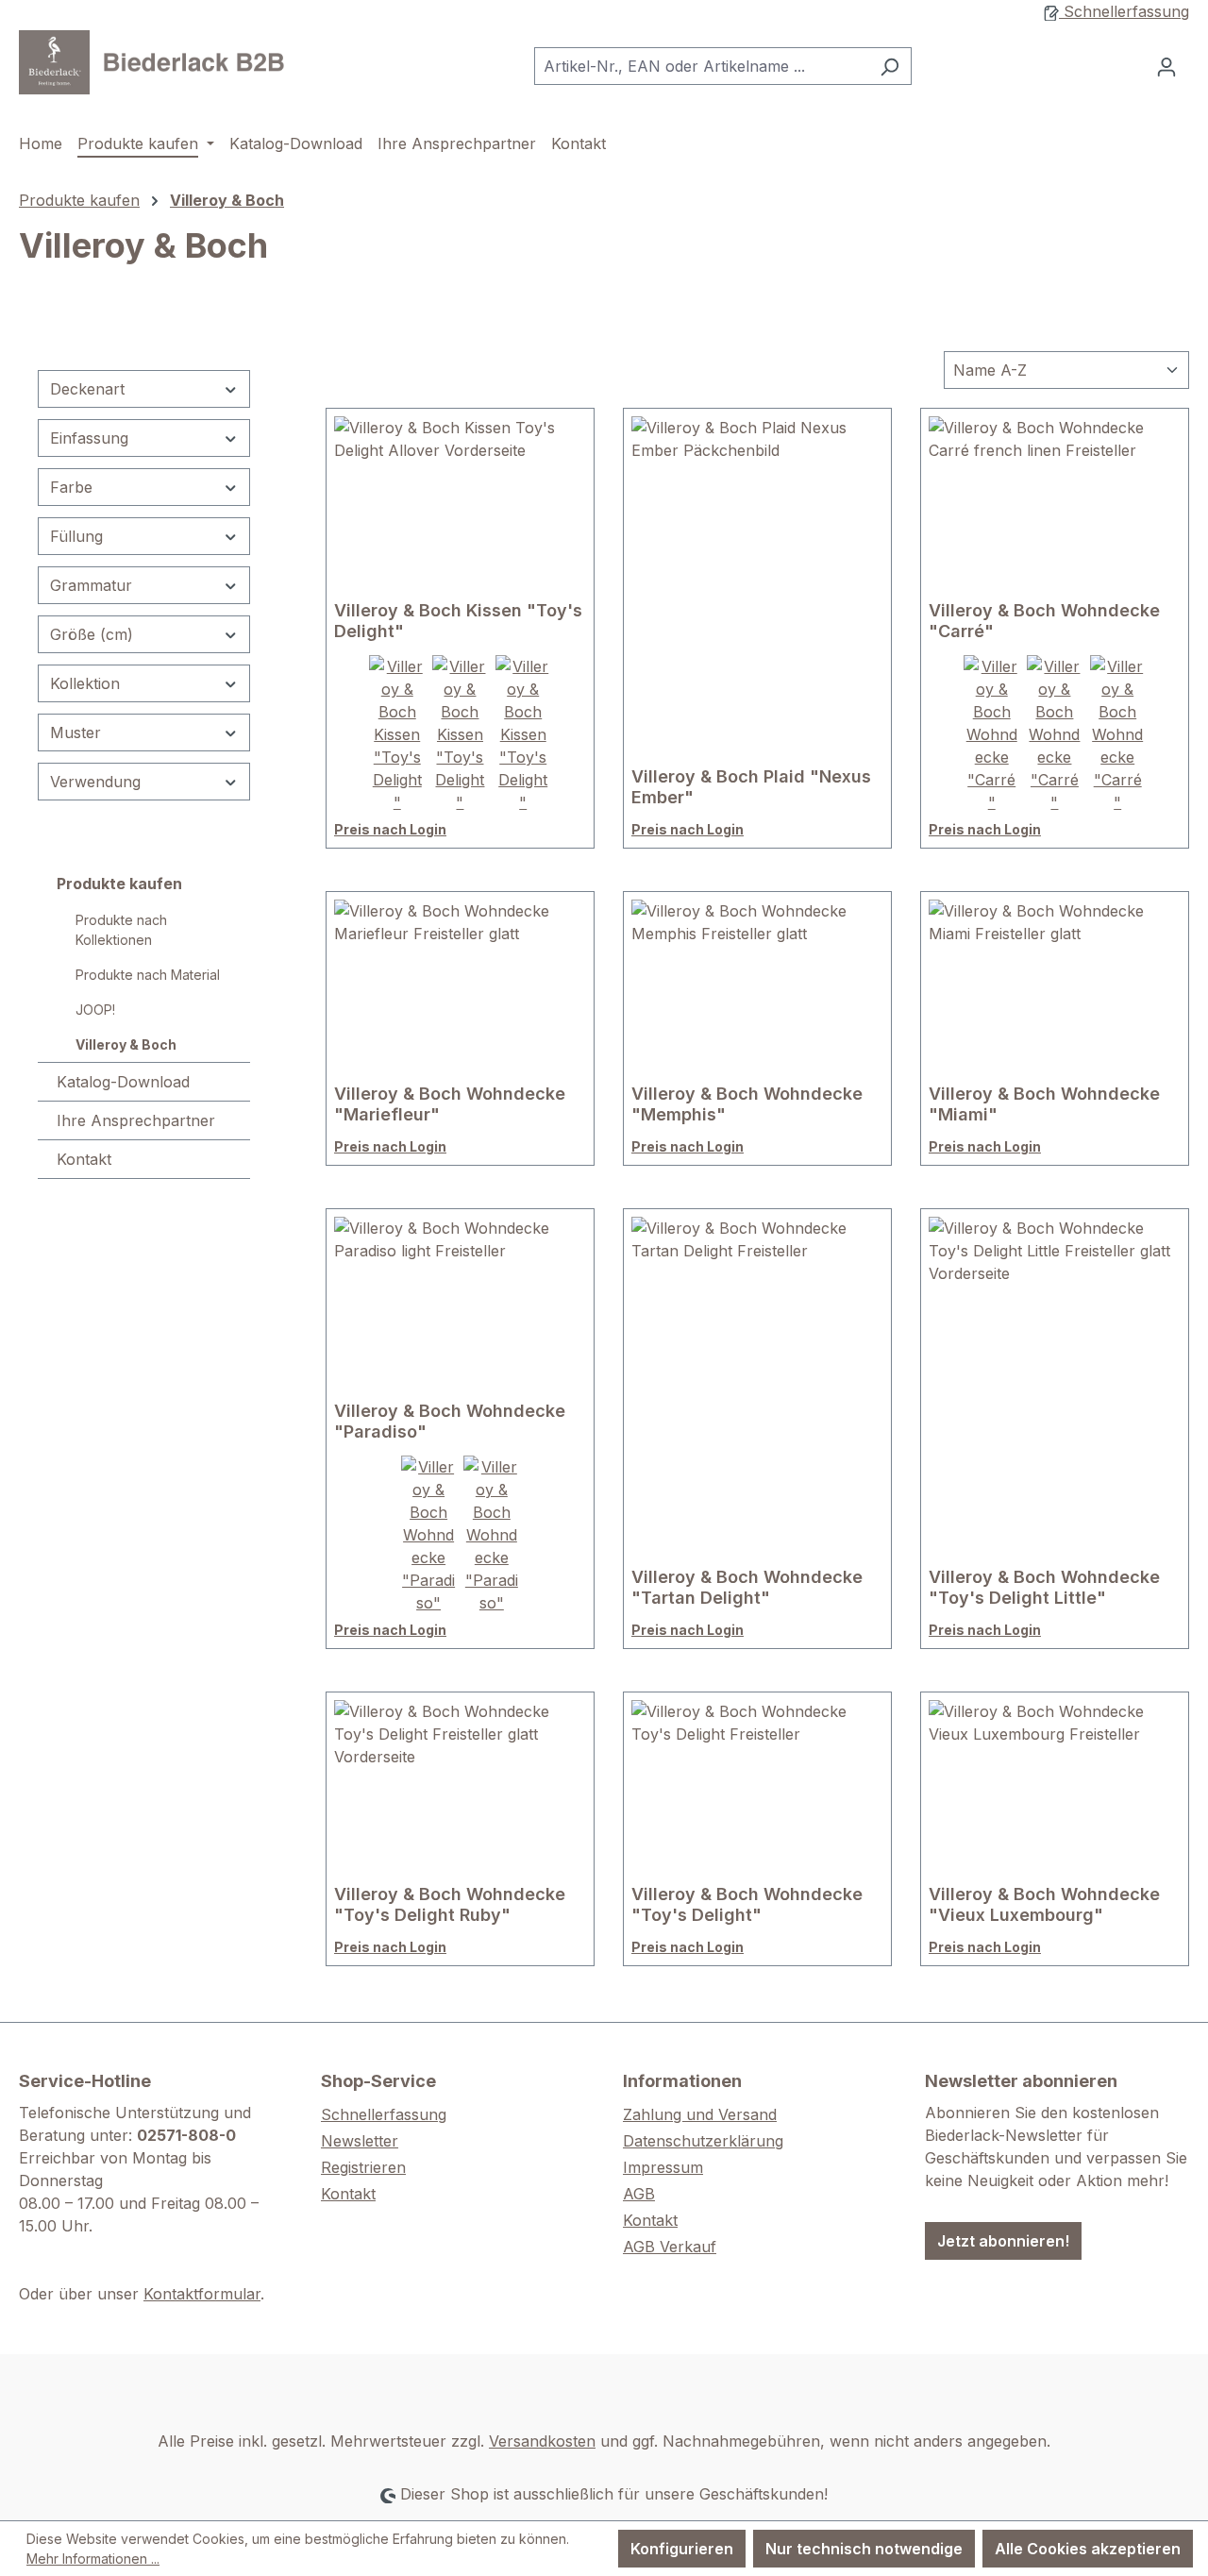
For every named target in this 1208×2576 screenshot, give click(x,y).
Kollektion (85, 683)
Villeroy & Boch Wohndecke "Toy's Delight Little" (1044, 1587)
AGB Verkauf (670, 2247)
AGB (639, 2194)
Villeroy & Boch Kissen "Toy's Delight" (458, 621)
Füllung (76, 536)
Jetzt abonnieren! (1003, 2241)
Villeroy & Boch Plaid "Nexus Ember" (751, 787)
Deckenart (87, 389)
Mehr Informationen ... (93, 2559)
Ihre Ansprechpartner (136, 1120)
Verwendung (95, 782)
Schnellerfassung (1124, 11)
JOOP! (95, 1010)
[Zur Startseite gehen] (160, 62)
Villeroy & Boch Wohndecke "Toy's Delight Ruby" (450, 1904)
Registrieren (363, 2167)
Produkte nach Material (148, 975)
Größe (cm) (92, 634)
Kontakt (84, 1159)
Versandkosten (542, 2441)
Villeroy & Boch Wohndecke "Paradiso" (450, 1421)
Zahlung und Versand (700, 2114)
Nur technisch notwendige (864, 2549)
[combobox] (701, 66)
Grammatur (91, 585)
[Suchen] (889, 66)
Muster (75, 732)
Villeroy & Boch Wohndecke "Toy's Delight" (747, 1904)
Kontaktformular (202, 2294)
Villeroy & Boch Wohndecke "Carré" (1044, 621)
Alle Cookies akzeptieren (1088, 2549)
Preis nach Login (390, 829)
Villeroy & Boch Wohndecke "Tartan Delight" (747, 1587)
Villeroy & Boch (126, 1044)
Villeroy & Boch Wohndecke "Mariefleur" (450, 1104)
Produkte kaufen (119, 884)
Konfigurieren (682, 2549)
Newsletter (360, 2141)
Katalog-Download (123, 1082)
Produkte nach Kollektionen (121, 930)
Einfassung (89, 438)
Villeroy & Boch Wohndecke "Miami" (1044, 1104)
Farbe (71, 487)
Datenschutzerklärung (703, 2141)
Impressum (663, 2167)
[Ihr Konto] (1166, 66)
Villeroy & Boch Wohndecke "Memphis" (747, 1104)
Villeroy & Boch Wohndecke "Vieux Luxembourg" (1044, 1904)
